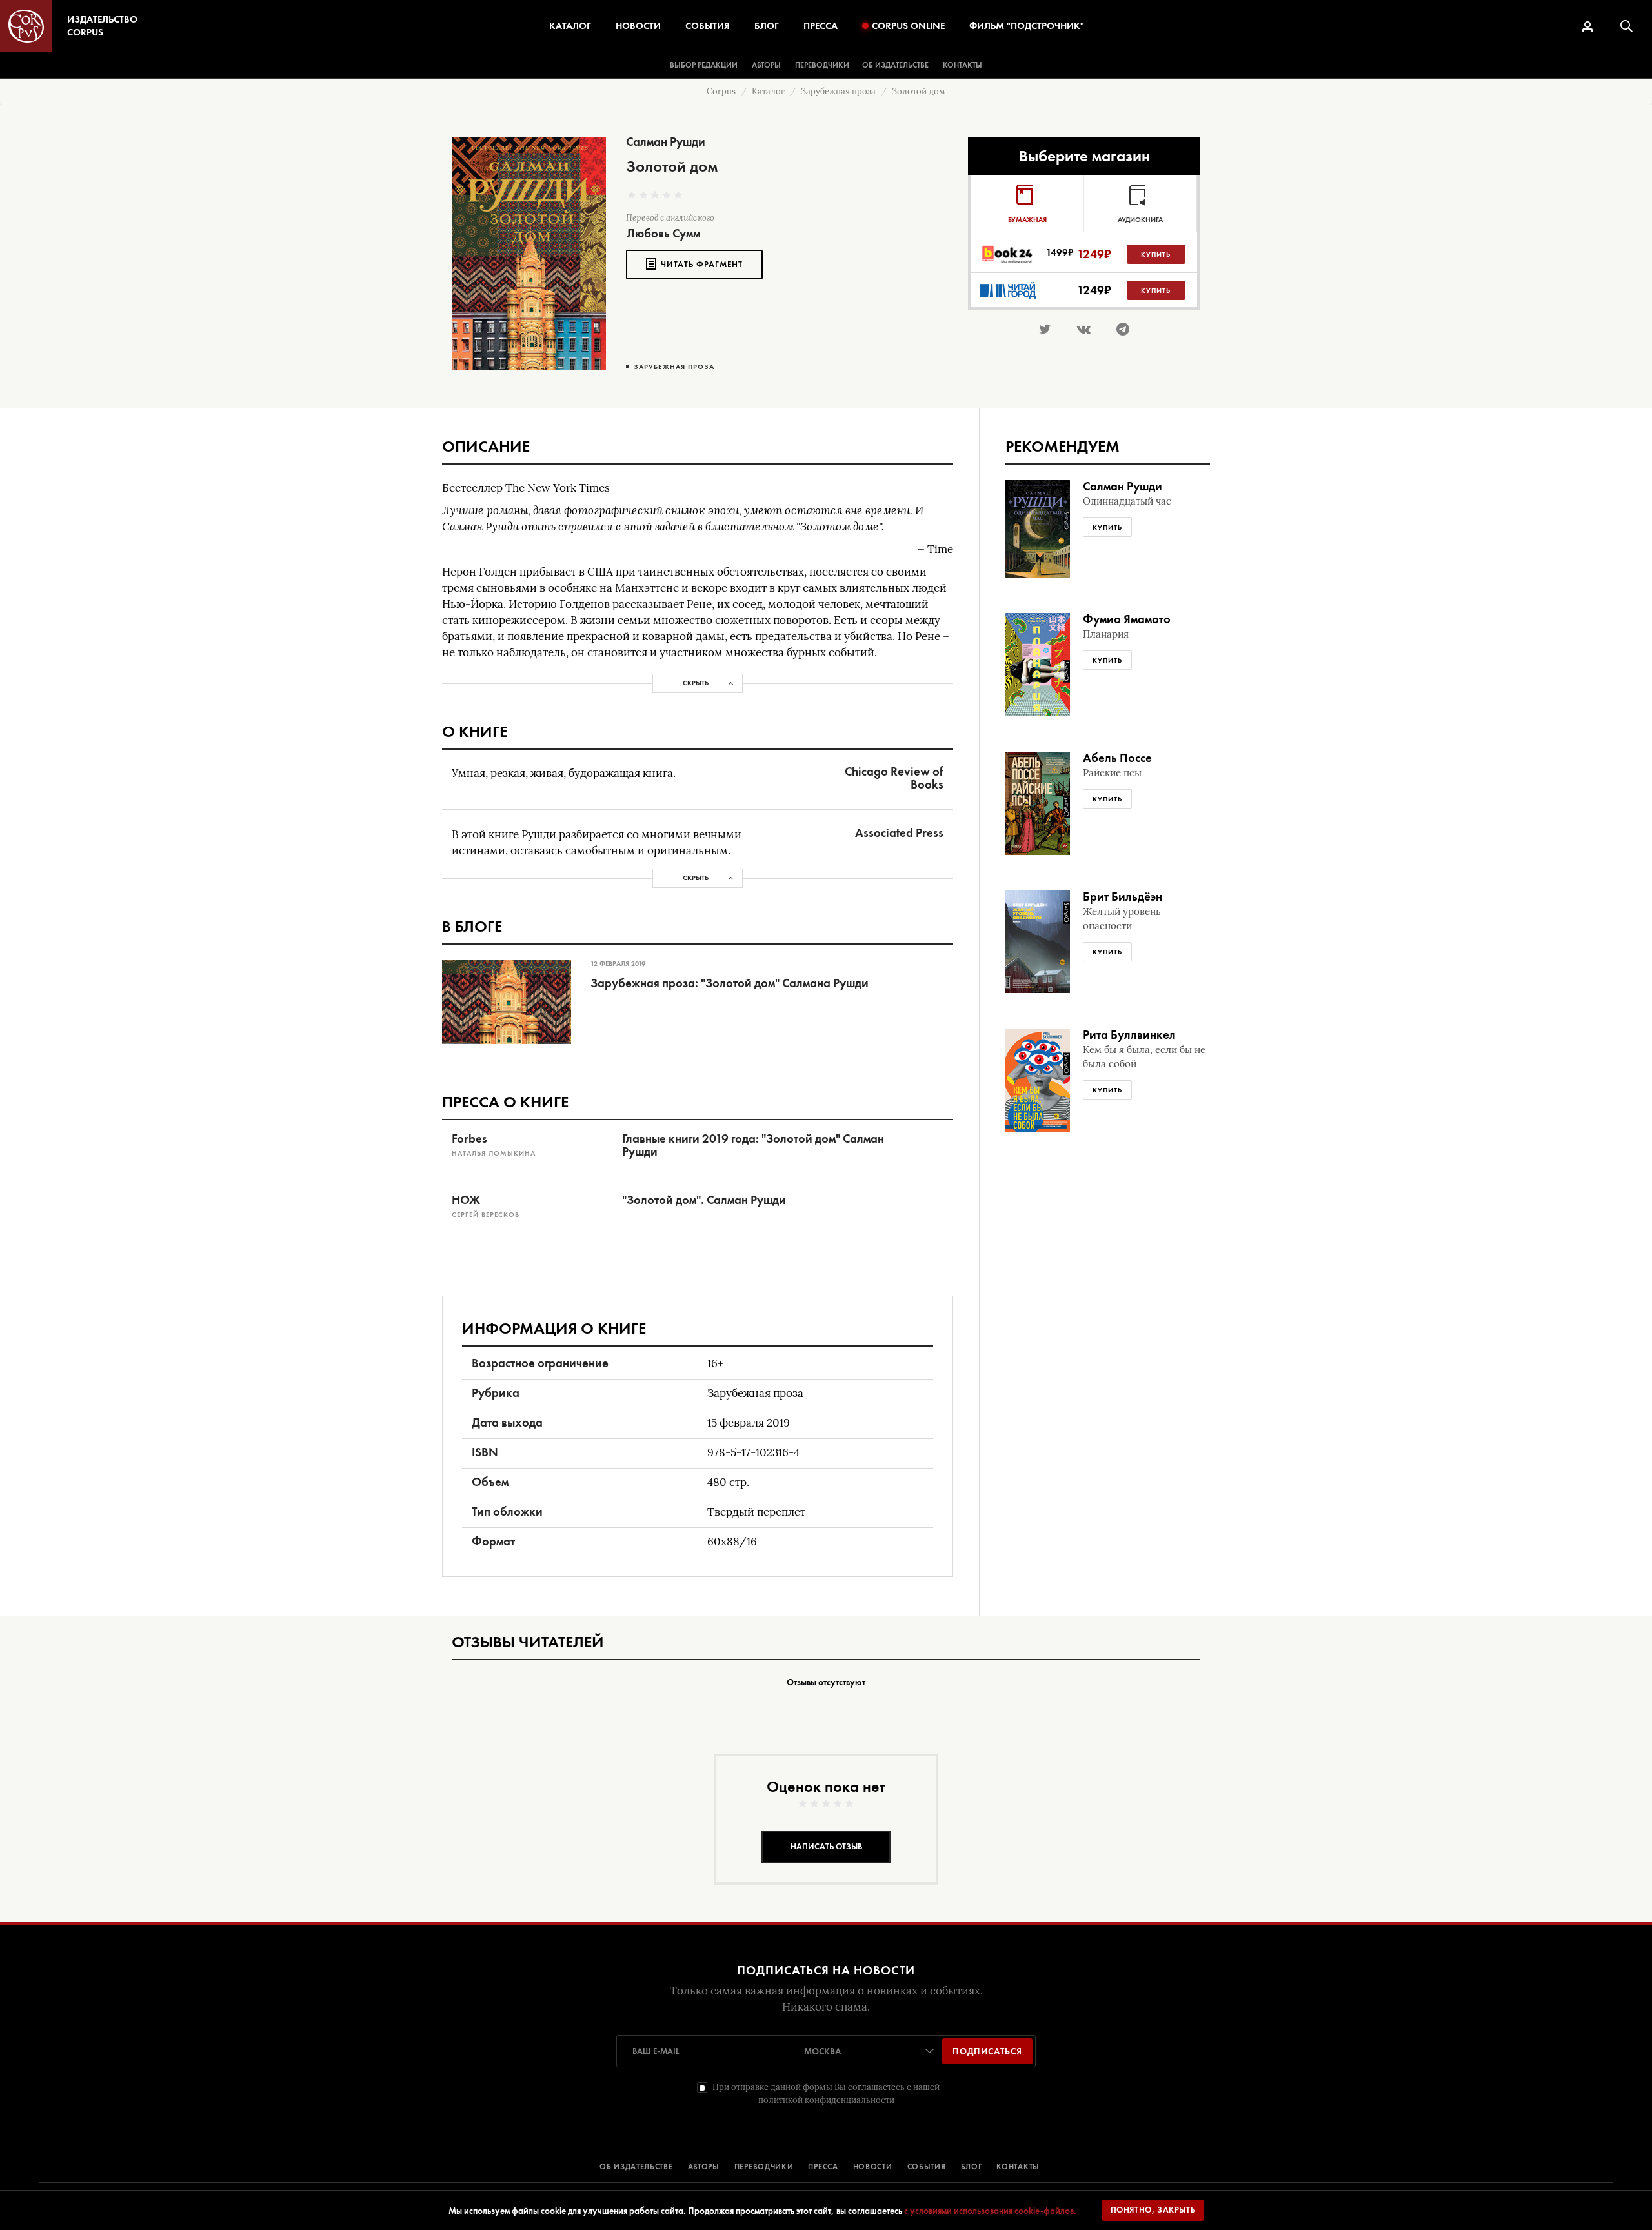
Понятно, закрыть (1153, 2210)
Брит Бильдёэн (1123, 897)
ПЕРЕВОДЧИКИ (764, 2167)
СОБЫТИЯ (927, 2167)
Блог (767, 26)
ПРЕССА (823, 2167)
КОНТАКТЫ (1018, 2167)
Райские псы (1112, 773)
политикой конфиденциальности (826, 2100)
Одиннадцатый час (1127, 501)
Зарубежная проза (674, 367)
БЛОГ (972, 2167)
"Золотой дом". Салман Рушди (704, 1200)
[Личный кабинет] (1587, 27)
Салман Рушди (666, 142)
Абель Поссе (1117, 758)
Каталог (570, 26)
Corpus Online (908, 26)
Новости (638, 26)
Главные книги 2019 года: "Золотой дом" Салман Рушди (753, 1145)
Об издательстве (895, 65)
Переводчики (822, 65)
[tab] (1027, 203)
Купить (1156, 254)
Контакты (962, 65)
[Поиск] (1627, 26)
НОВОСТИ (873, 2167)
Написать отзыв (826, 1846)
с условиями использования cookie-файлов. (990, 2211)
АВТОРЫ (704, 2167)
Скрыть (696, 683)
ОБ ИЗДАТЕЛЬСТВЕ (636, 2167)
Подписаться (987, 2051)
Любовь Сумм (663, 233)
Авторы (766, 65)
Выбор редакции (704, 65)
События (708, 26)
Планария (1106, 634)
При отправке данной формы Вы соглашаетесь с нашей (826, 2094)
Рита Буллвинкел (1129, 1035)
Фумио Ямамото (1127, 619)
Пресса (821, 26)
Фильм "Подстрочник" (1027, 26)
